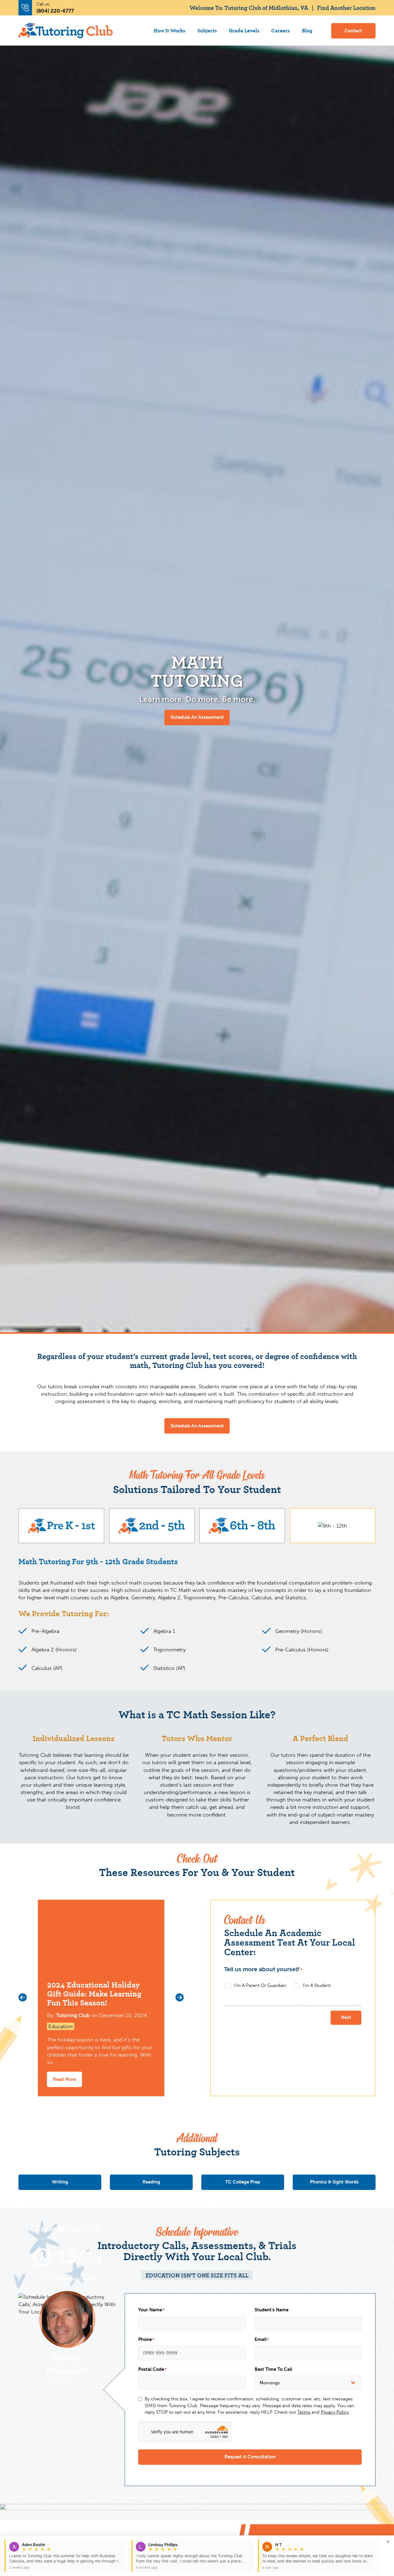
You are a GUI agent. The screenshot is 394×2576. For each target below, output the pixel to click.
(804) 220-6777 (55, 11)
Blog (307, 30)
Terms (304, 2412)
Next (346, 2017)
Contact (353, 31)
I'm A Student (317, 1986)
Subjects (207, 30)
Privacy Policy (335, 2412)
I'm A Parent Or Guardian (260, 1986)
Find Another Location (346, 7)
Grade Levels (244, 30)
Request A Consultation (250, 2457)
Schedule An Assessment (197, 717)
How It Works (169, 30)
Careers (281, 30)
